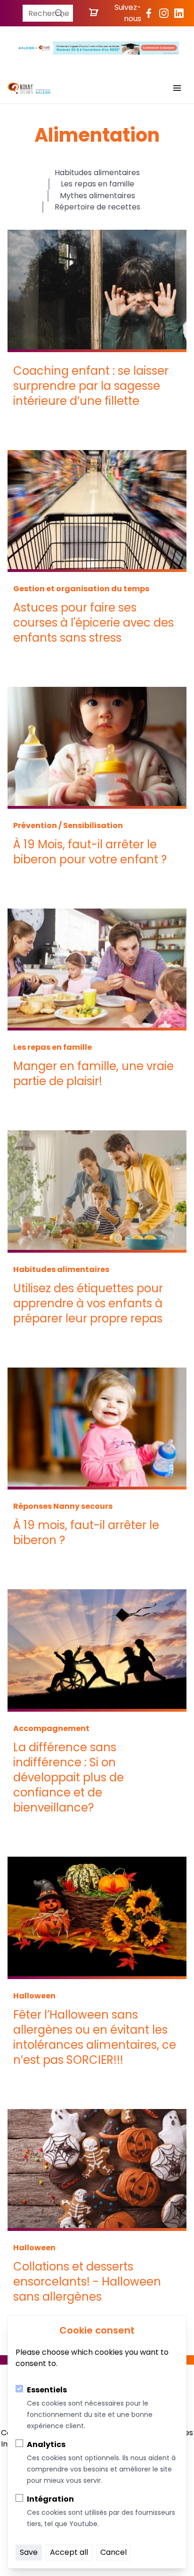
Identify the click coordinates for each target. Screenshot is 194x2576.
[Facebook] (149, 13)
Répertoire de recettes (97, 207)
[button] (59, 13)
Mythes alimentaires (97, 196)
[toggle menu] (177, 88)
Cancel (113, 2552)
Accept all (69, 2552)
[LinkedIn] (179, 13)
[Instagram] (164, 13)
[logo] (29, 88)
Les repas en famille (97, 184)
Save (29, 2552)
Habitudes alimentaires (97, 173)
